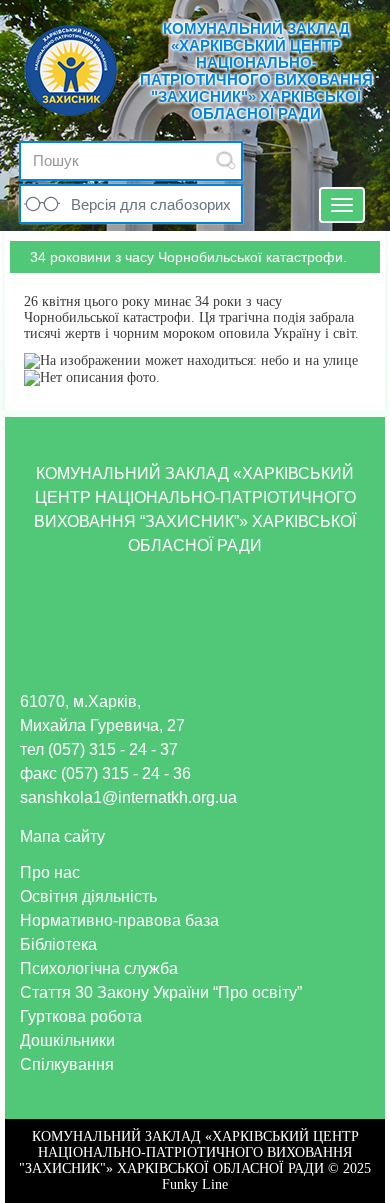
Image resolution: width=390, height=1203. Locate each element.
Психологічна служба (99, 968)
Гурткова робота (81, 1016)
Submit (226, 160)
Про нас (50, 872)
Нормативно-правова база (119, 920)
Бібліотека (58, 944)
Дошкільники (67, 1040)
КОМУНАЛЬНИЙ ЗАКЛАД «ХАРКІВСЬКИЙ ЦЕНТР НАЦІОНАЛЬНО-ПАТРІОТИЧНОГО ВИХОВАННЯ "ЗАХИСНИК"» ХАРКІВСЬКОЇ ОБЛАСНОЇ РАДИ (256, 71)
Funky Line (195, 1184)
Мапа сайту (62, 836)
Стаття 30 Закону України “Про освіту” (161, 992)
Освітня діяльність (88, 896)
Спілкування (67, 1064)
